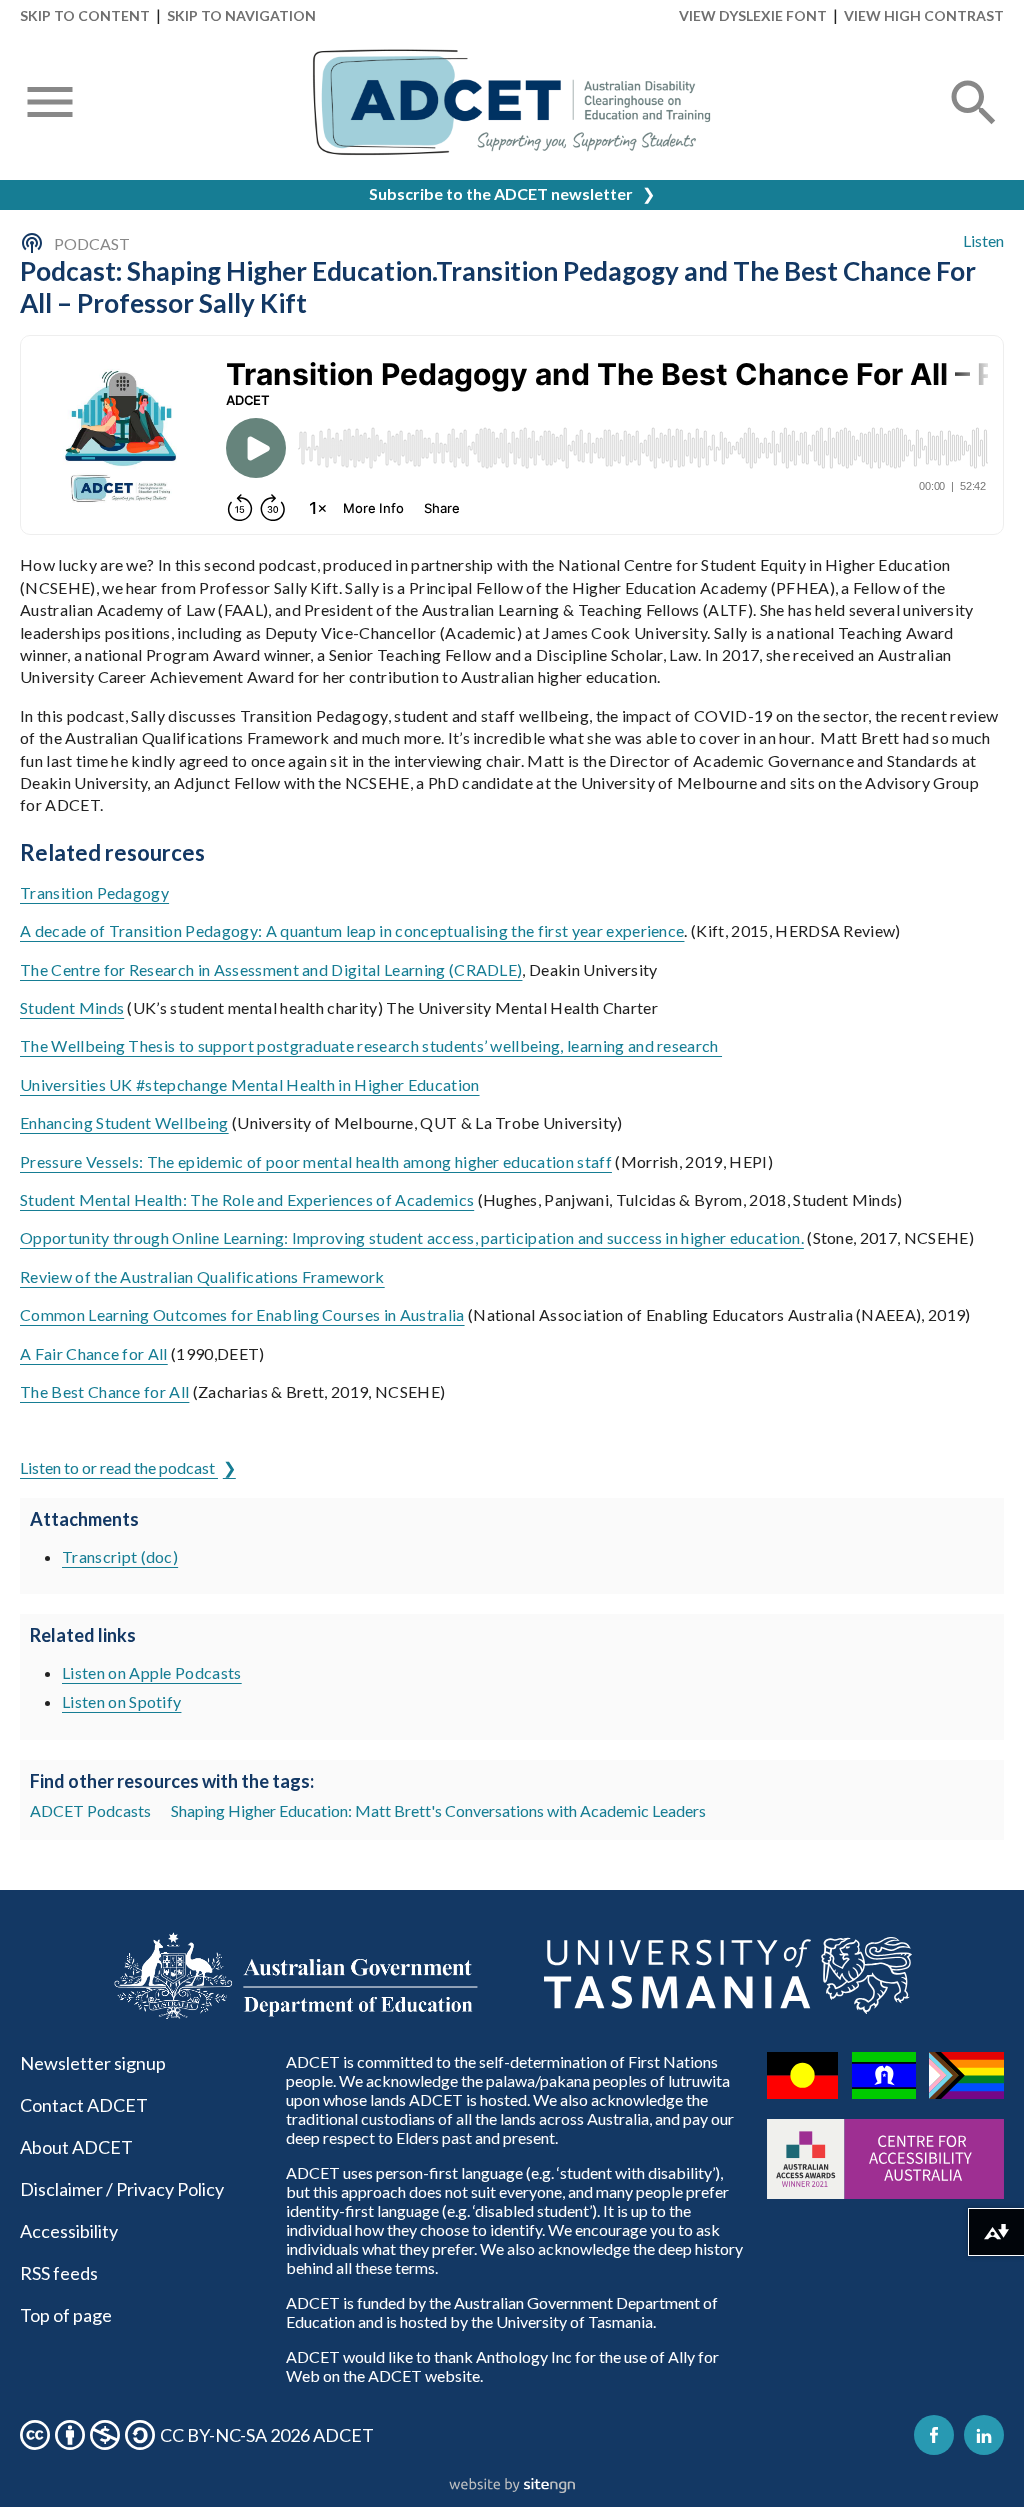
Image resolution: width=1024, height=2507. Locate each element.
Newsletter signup (93, 2063)
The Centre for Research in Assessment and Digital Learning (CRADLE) (271, 969)
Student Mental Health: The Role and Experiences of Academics (247, 1199)
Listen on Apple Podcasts (152, 1672)
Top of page (66, 2315)
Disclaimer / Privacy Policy (122, 2189)
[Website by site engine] (512, 2486)
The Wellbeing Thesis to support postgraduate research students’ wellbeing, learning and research (371, 1045)
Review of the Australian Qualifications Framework (202, 1276)
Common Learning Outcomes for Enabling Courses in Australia (242, 1314)
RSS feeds (59, 2273)
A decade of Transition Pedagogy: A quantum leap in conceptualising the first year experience (352, 930)
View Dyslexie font (753, 15)
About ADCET (76, 2147)
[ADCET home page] (512, 102)
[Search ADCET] (974, 126)
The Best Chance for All (104, 1391)
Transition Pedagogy (94, 892)
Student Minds (72, 1007)
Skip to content (85, 15)
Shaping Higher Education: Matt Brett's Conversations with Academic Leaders (438, 1810)
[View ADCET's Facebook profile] (934, 2435)
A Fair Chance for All (94, 1353)
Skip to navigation (241, 15)
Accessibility (69, 2231)
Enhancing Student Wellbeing (124, 1122)
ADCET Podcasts (90, 1810)
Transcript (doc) (120, 1556)
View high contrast (924, 15)
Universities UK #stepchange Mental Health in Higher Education (250, 1084)
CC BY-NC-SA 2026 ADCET (267, 2435)
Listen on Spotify (121, 1701)
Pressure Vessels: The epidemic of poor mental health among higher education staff (316, 1161)
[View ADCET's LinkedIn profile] (984, 2435)
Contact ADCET (84, 2105)
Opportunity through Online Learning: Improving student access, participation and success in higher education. (412, 1237)
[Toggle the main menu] (50, 104)
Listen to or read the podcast (119, 1467)
